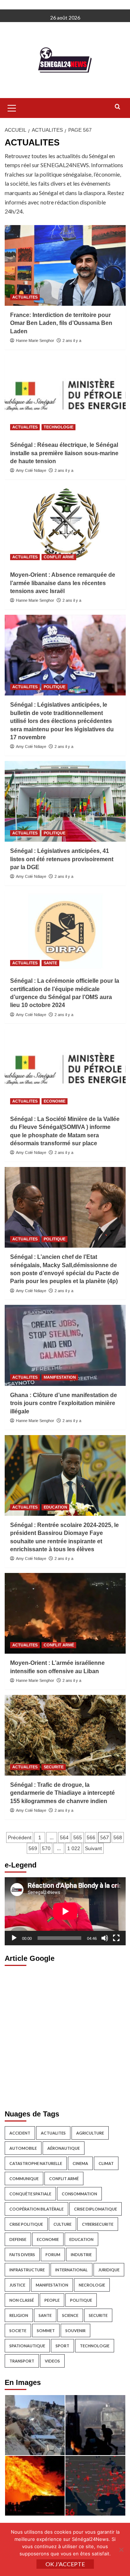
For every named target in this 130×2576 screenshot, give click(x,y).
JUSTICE (17, 2285)
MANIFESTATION (60, 1377)
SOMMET (46, 2330)
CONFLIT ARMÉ (59, 557)
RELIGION (19, 2315)
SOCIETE (18, 2330)
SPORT (62, 2346)
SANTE (50, 963)
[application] (65, 1911)
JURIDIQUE (109, 2270)
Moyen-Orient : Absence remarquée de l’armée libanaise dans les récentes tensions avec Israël (63, 583)
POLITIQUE (55, 687)
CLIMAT (106, 2163)
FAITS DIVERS (22, 2254)
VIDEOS (52, 2361)
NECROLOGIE (92, 2285)
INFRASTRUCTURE (27, 2270)
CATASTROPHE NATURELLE (36, 2163)
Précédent (20, 1837)
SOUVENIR (75, 2330)
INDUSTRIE (81, 2254)
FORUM (53, 2254)
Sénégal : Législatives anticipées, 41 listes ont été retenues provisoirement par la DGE (62, 859)
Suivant (93, 1848)
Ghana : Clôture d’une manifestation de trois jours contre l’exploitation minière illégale (64, 1403)
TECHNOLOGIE (58, 427)
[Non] (121, 2550)
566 (91, 1837)
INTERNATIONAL (71, 2270)
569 (33, 1848)
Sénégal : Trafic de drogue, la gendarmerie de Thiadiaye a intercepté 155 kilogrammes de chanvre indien (62, 1793)
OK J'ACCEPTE (65, 2564)
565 (78, 1837)
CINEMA (80, 2163)
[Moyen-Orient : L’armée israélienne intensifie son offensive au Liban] (65, 1613)
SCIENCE (70, 2315)
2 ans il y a (72, 340)
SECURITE (54, 1767)
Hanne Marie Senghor (35, 340)
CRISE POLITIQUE (26, 2224)
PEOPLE (52, 2300)
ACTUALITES (25, 297)
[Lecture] (14, 1938)
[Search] (118, 107)
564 (64, 1837)
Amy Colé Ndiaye (31, 470)
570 (46, 1848)
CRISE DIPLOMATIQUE (96, 2209)
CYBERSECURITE (98, 2224)
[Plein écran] (116, 1938)
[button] (12, 107)
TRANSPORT (22, 2361)
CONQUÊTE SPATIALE (30, 2194)
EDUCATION (55, 1507)
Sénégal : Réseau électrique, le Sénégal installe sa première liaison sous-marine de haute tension (64, 453)
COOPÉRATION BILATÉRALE (36, 2209)
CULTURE (62, 2224)
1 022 (74, 1848)
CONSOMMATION (79, 2194)
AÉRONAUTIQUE (64, 2148)
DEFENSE (18, 2239)
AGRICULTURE (90, 2133)
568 (118, 1837)
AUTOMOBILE (23, 2148)
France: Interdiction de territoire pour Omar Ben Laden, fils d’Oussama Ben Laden (61, 323)
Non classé (22, 2300)
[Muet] (105, 1938)
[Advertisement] (65, 2036)
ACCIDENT (20, 2133)
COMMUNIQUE (24, 2179)
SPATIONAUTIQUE (27, 2346)
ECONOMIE (55, 1101)
